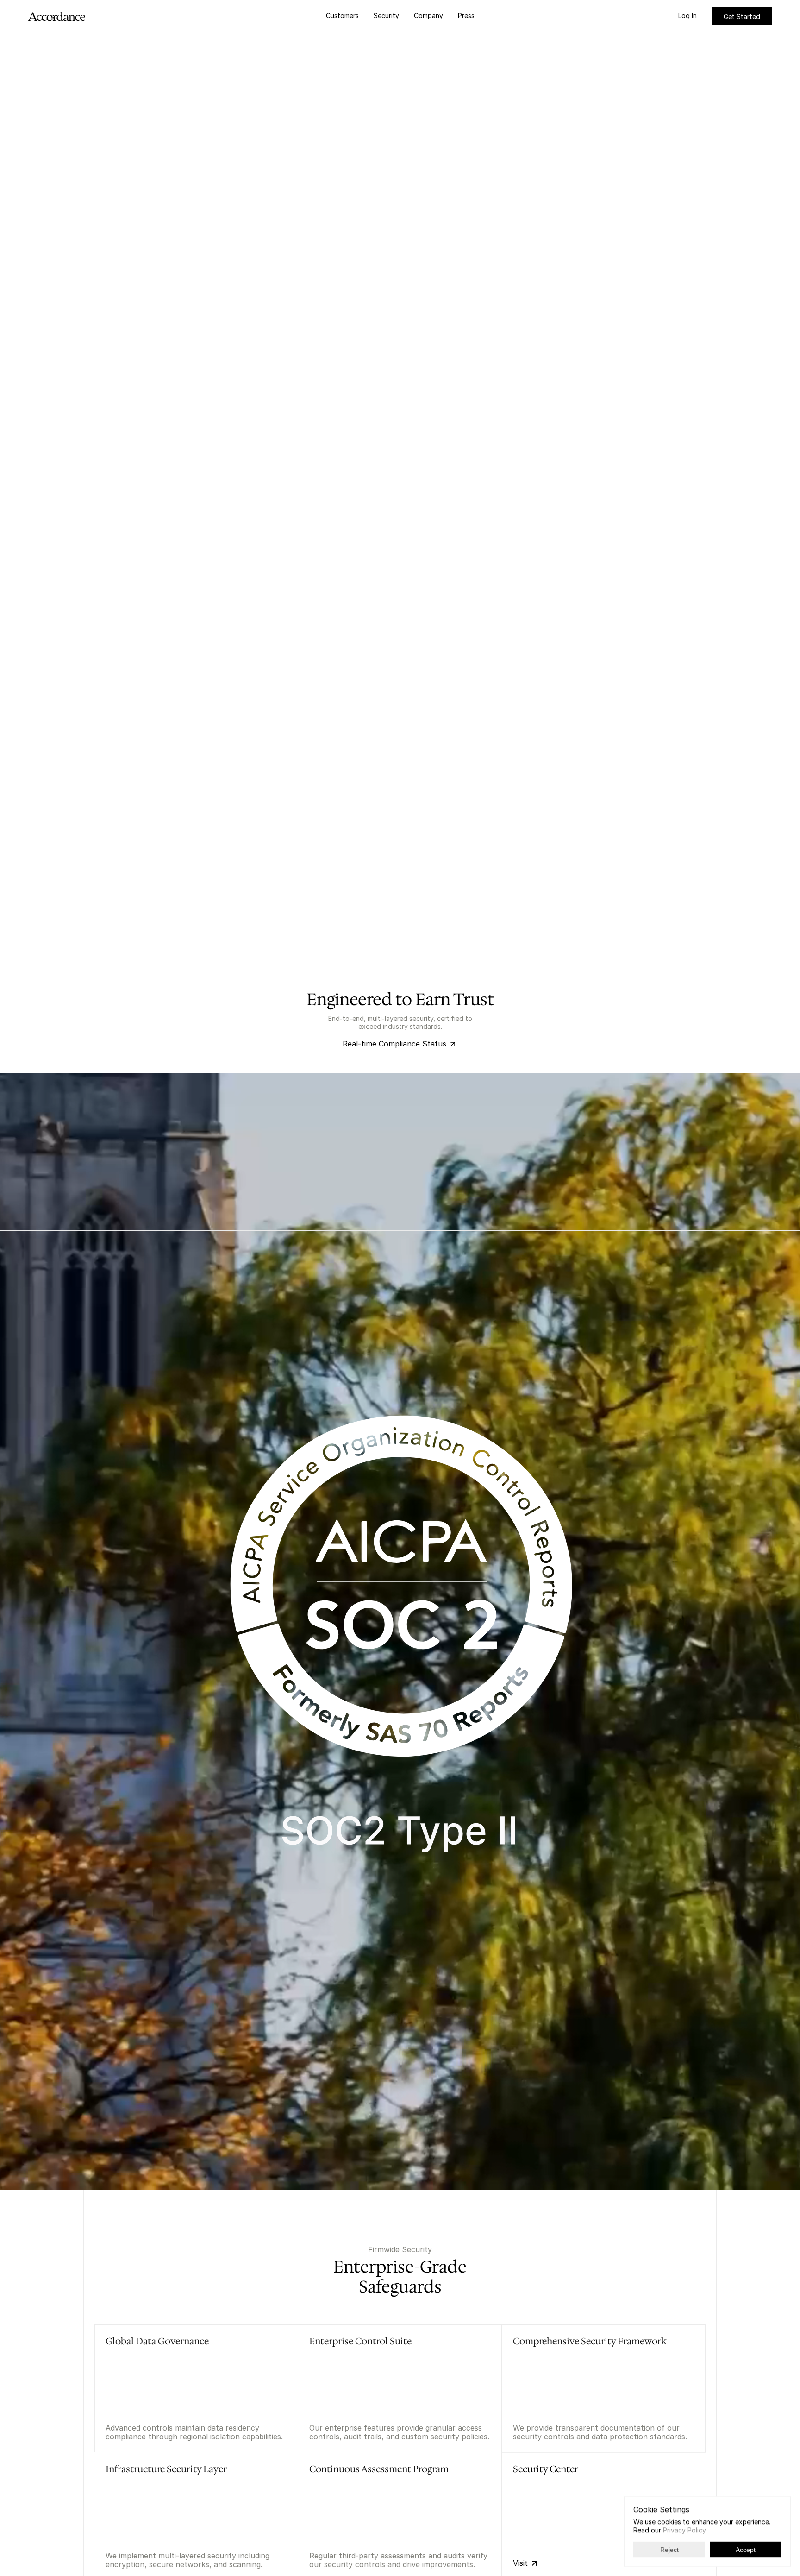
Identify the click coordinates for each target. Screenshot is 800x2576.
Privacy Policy (684, 2530)
